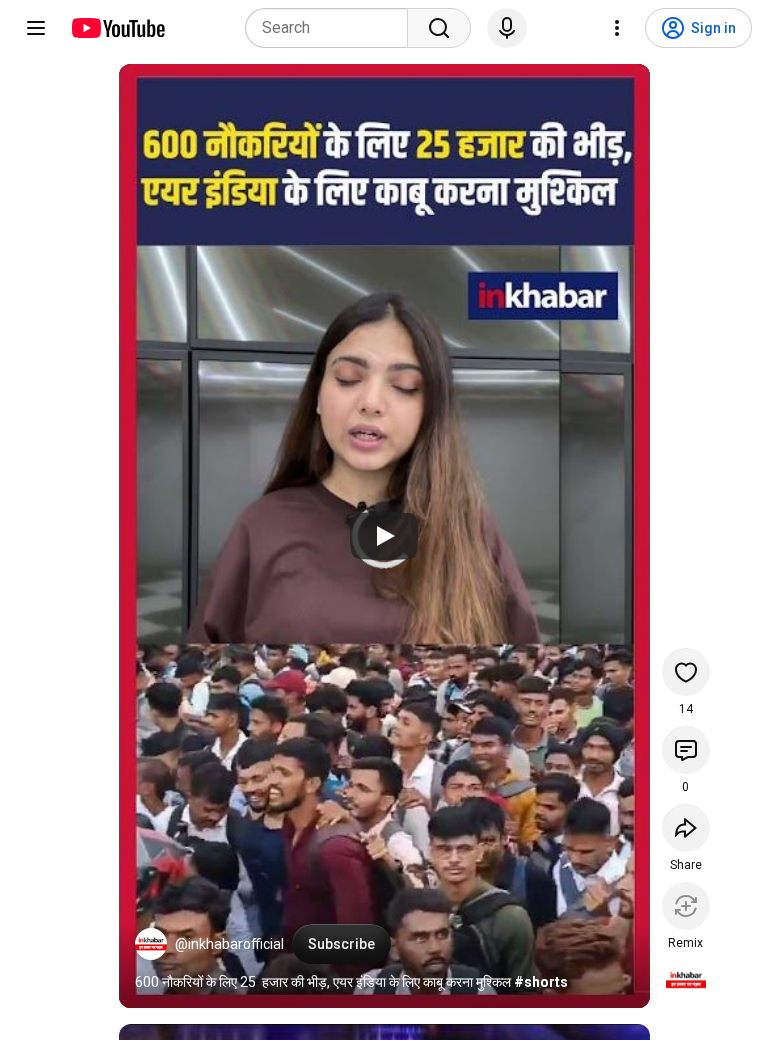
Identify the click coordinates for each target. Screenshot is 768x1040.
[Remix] (686, 906)
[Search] (439, 28)
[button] (151, 944)
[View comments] (686, 750)
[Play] (384, 536)
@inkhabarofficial (229, 944)
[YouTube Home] (117, 28)
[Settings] (617, 28)
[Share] (686, 828)
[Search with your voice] (507, 28)
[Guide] (36, 28)
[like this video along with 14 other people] (686, 672)
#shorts (541, 982)
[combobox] (332, 28)
